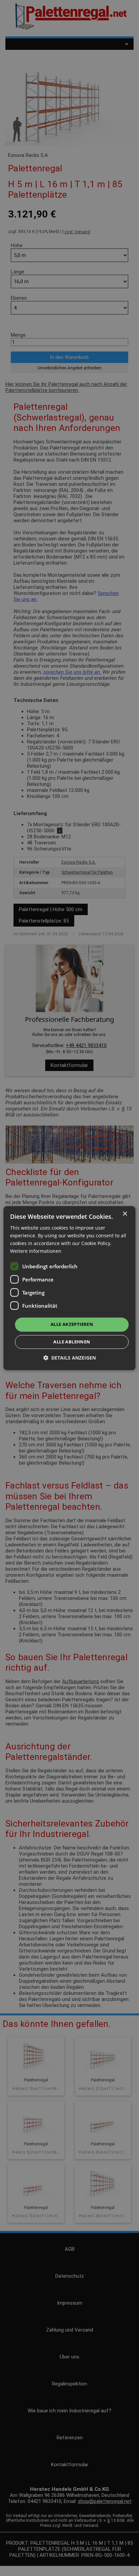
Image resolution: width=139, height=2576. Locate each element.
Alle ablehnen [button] (72, 1342)
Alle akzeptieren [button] (72, 1325)
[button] (69, 1358)
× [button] (125, 1214)
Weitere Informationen (36, 1251)
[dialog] (69, 1288)
